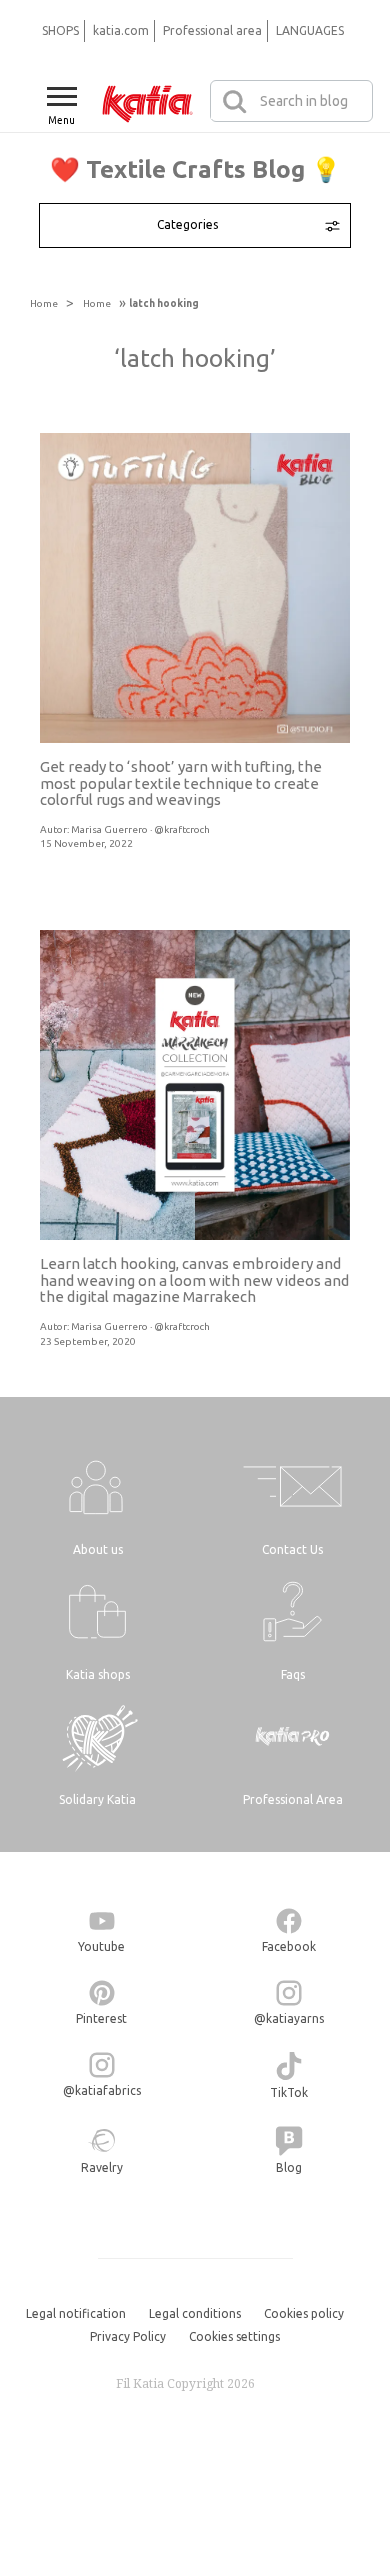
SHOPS (60, 30)
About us (98, 1549)
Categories (187, 224)
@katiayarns (289, 2018)
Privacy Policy (128, 2336)
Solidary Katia (97, 1799)
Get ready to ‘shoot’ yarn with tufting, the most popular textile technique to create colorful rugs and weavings (181, 783)
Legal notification (76, 2313)
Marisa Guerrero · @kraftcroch (140, 829)
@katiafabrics (102, 2090)
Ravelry (102, 2167)
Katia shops (98, 1674)
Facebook (289, 1946)
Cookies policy (304, 2313)
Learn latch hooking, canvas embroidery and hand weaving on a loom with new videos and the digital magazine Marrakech (194, 1280)
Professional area (212, 30)
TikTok (289, 2092)
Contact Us (292, 1549)
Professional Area (293, 1799)
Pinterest (101, 2018)
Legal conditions (195, 2313)
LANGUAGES (310, 30)
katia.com (121, 30)
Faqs (293, 1674)
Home (44, 303)
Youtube (101, 1946)
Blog (289, 2167)
